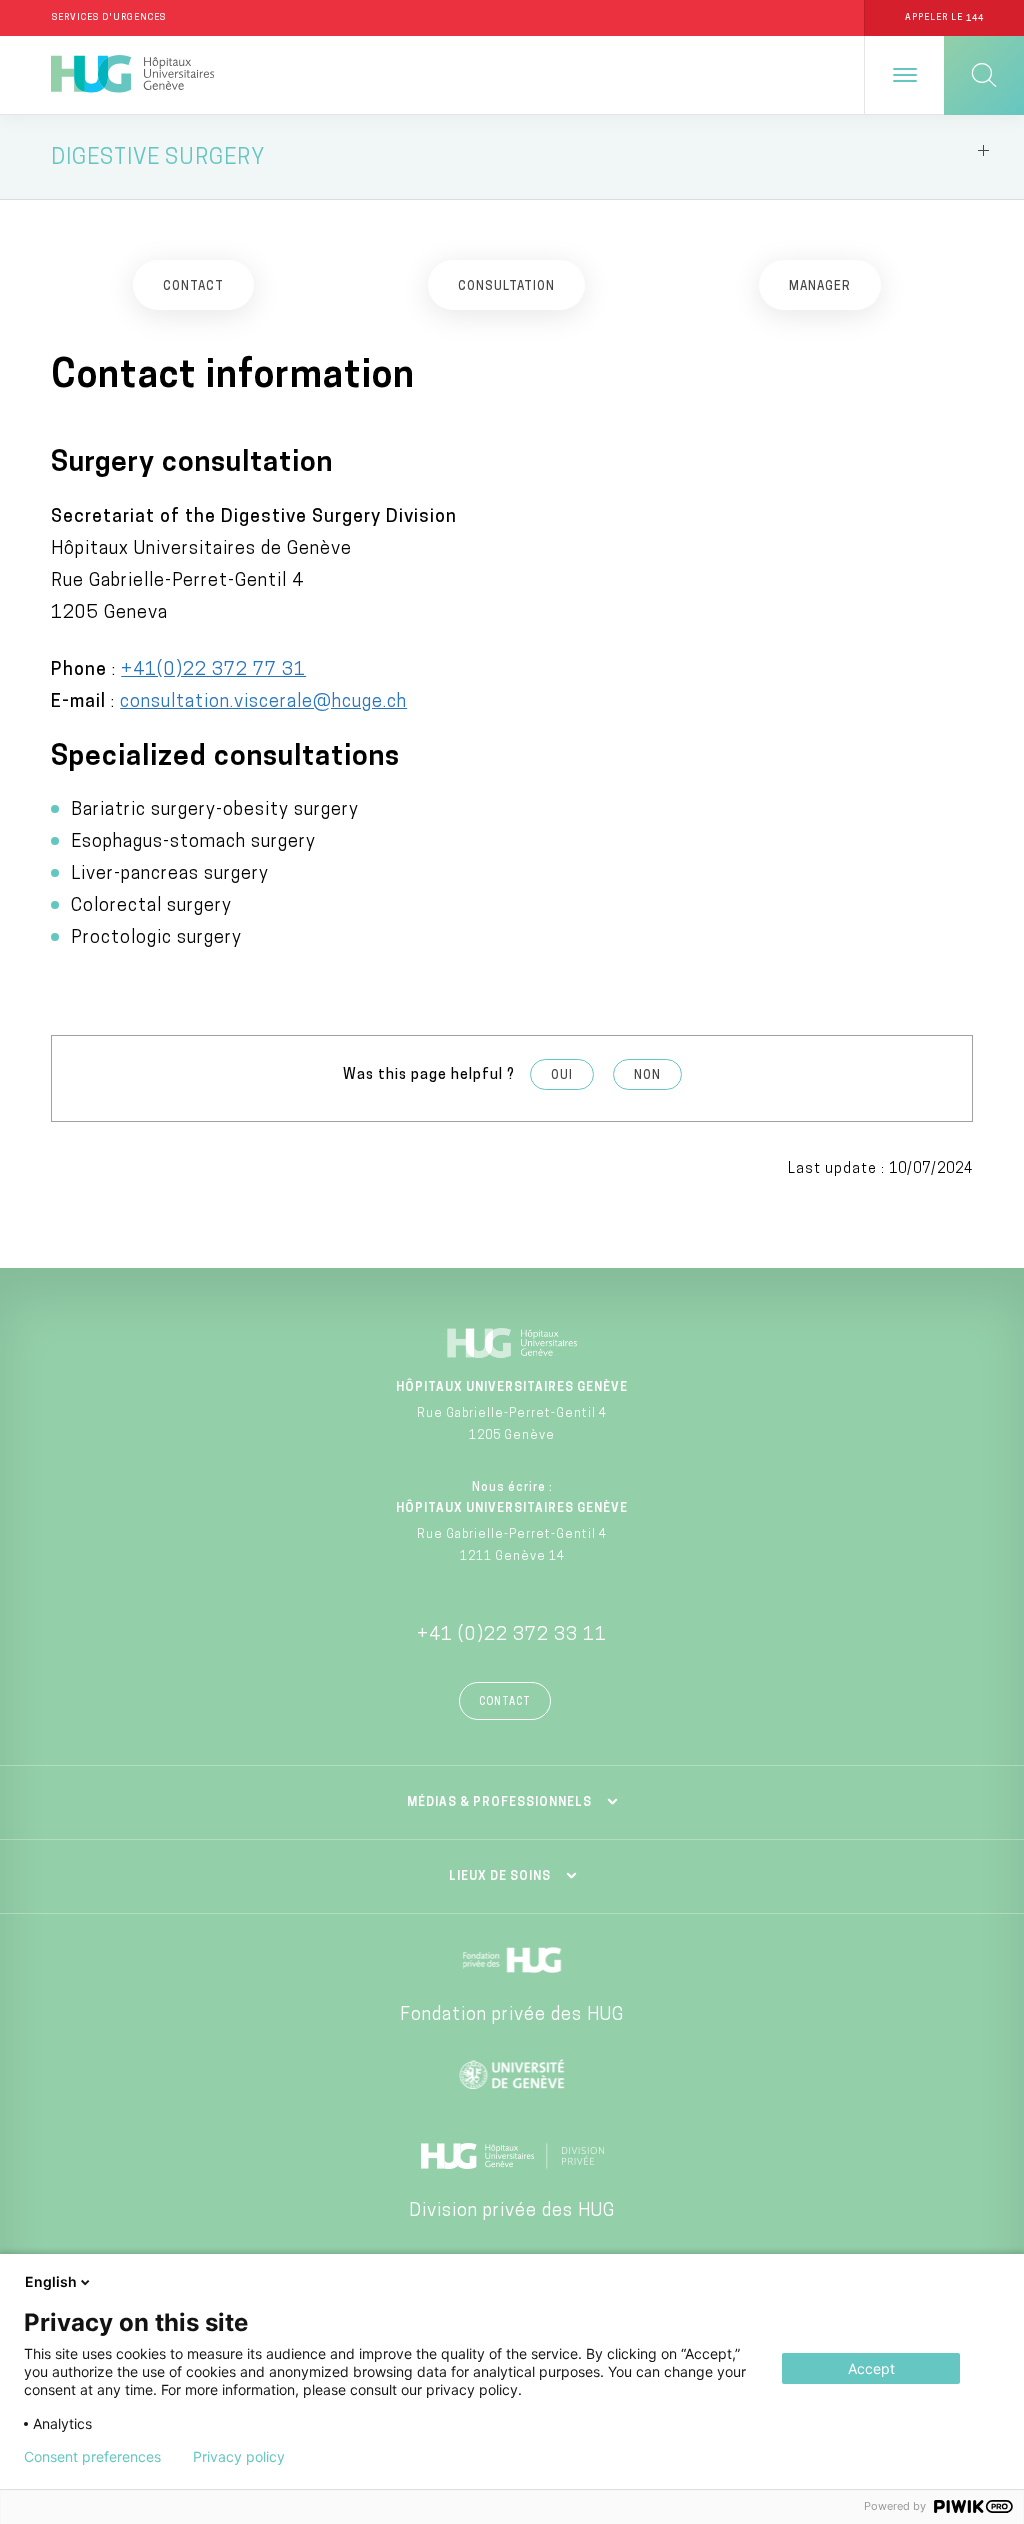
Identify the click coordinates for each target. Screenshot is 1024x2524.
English (51, 2281)
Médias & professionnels (499, 1803)
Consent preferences (92, 2457)
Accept (871, 2368)
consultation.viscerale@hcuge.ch (263, 703)
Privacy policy (239, 2457)
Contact (505, 1702)
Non (647, 1076)
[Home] (132, 75)
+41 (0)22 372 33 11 (512, 1636)
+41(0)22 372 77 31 (213, 671)
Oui (562, 1076)
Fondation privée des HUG (512, 2016)
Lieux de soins (500, 1877)
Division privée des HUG (512, 2212)
